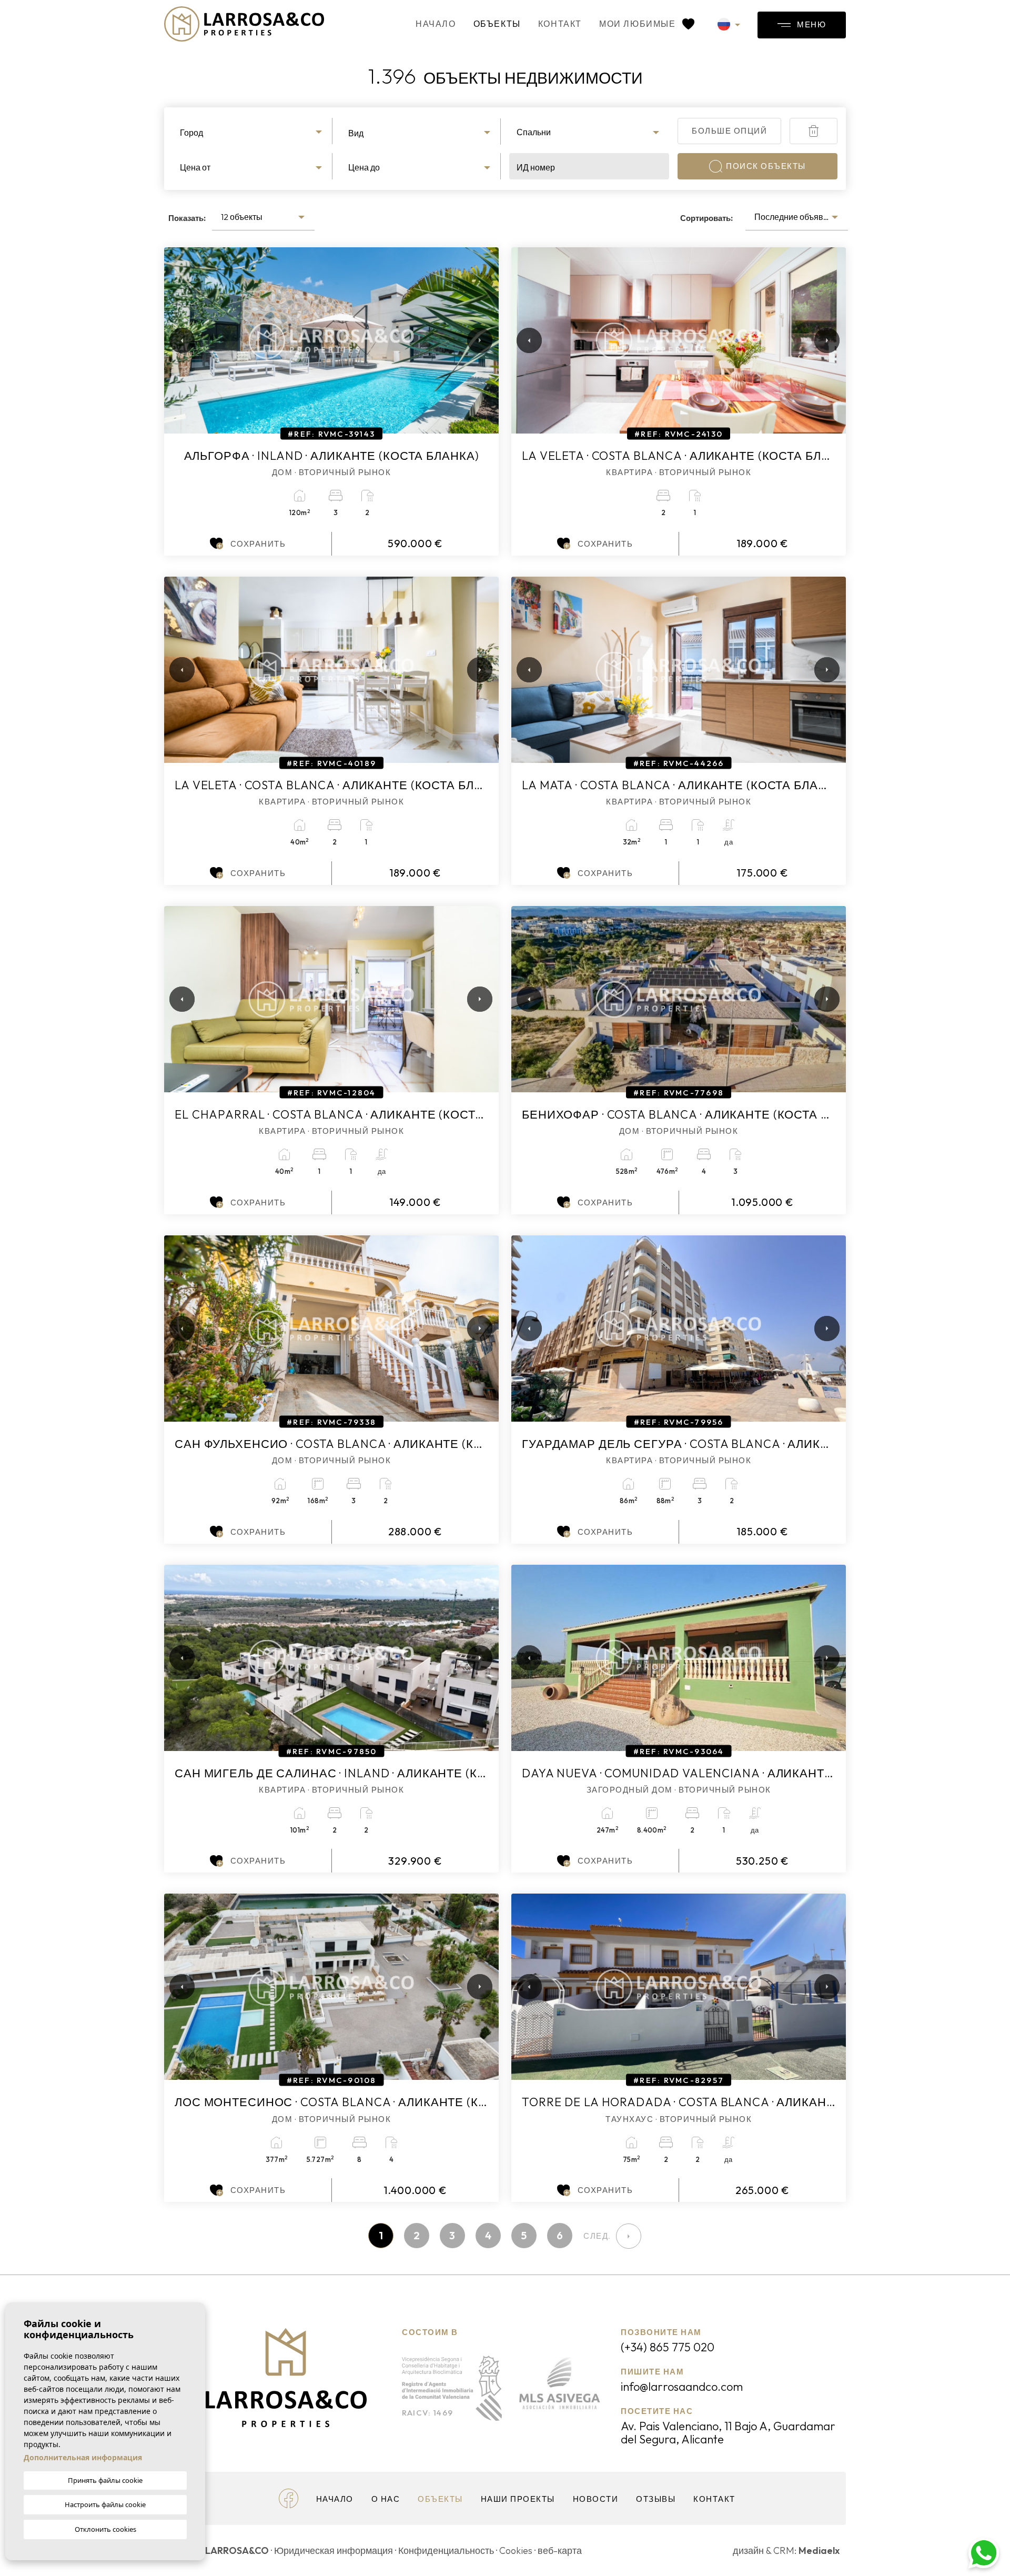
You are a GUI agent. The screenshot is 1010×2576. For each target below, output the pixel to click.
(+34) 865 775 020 (668, 2347)
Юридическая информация (334, 2550)
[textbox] (252, 133)
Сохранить (258, 544)
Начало (436, 24)
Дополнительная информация (83, 2457)
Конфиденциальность (446, 2550)
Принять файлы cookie (105, 2480)
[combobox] (252, 131)
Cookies (516, 2550)
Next (478, 340)
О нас (386, 2499)
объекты (497, 24)
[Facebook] (289, 2497)
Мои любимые (639, 24)
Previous (175, 340)
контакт (560, 24)
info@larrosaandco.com (682, 2387)
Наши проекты (518, 2499)
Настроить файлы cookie (105, 2504)
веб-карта (560, 2550)
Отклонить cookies (105, 2529)
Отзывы (656, 2499)
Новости (596, 2499)
